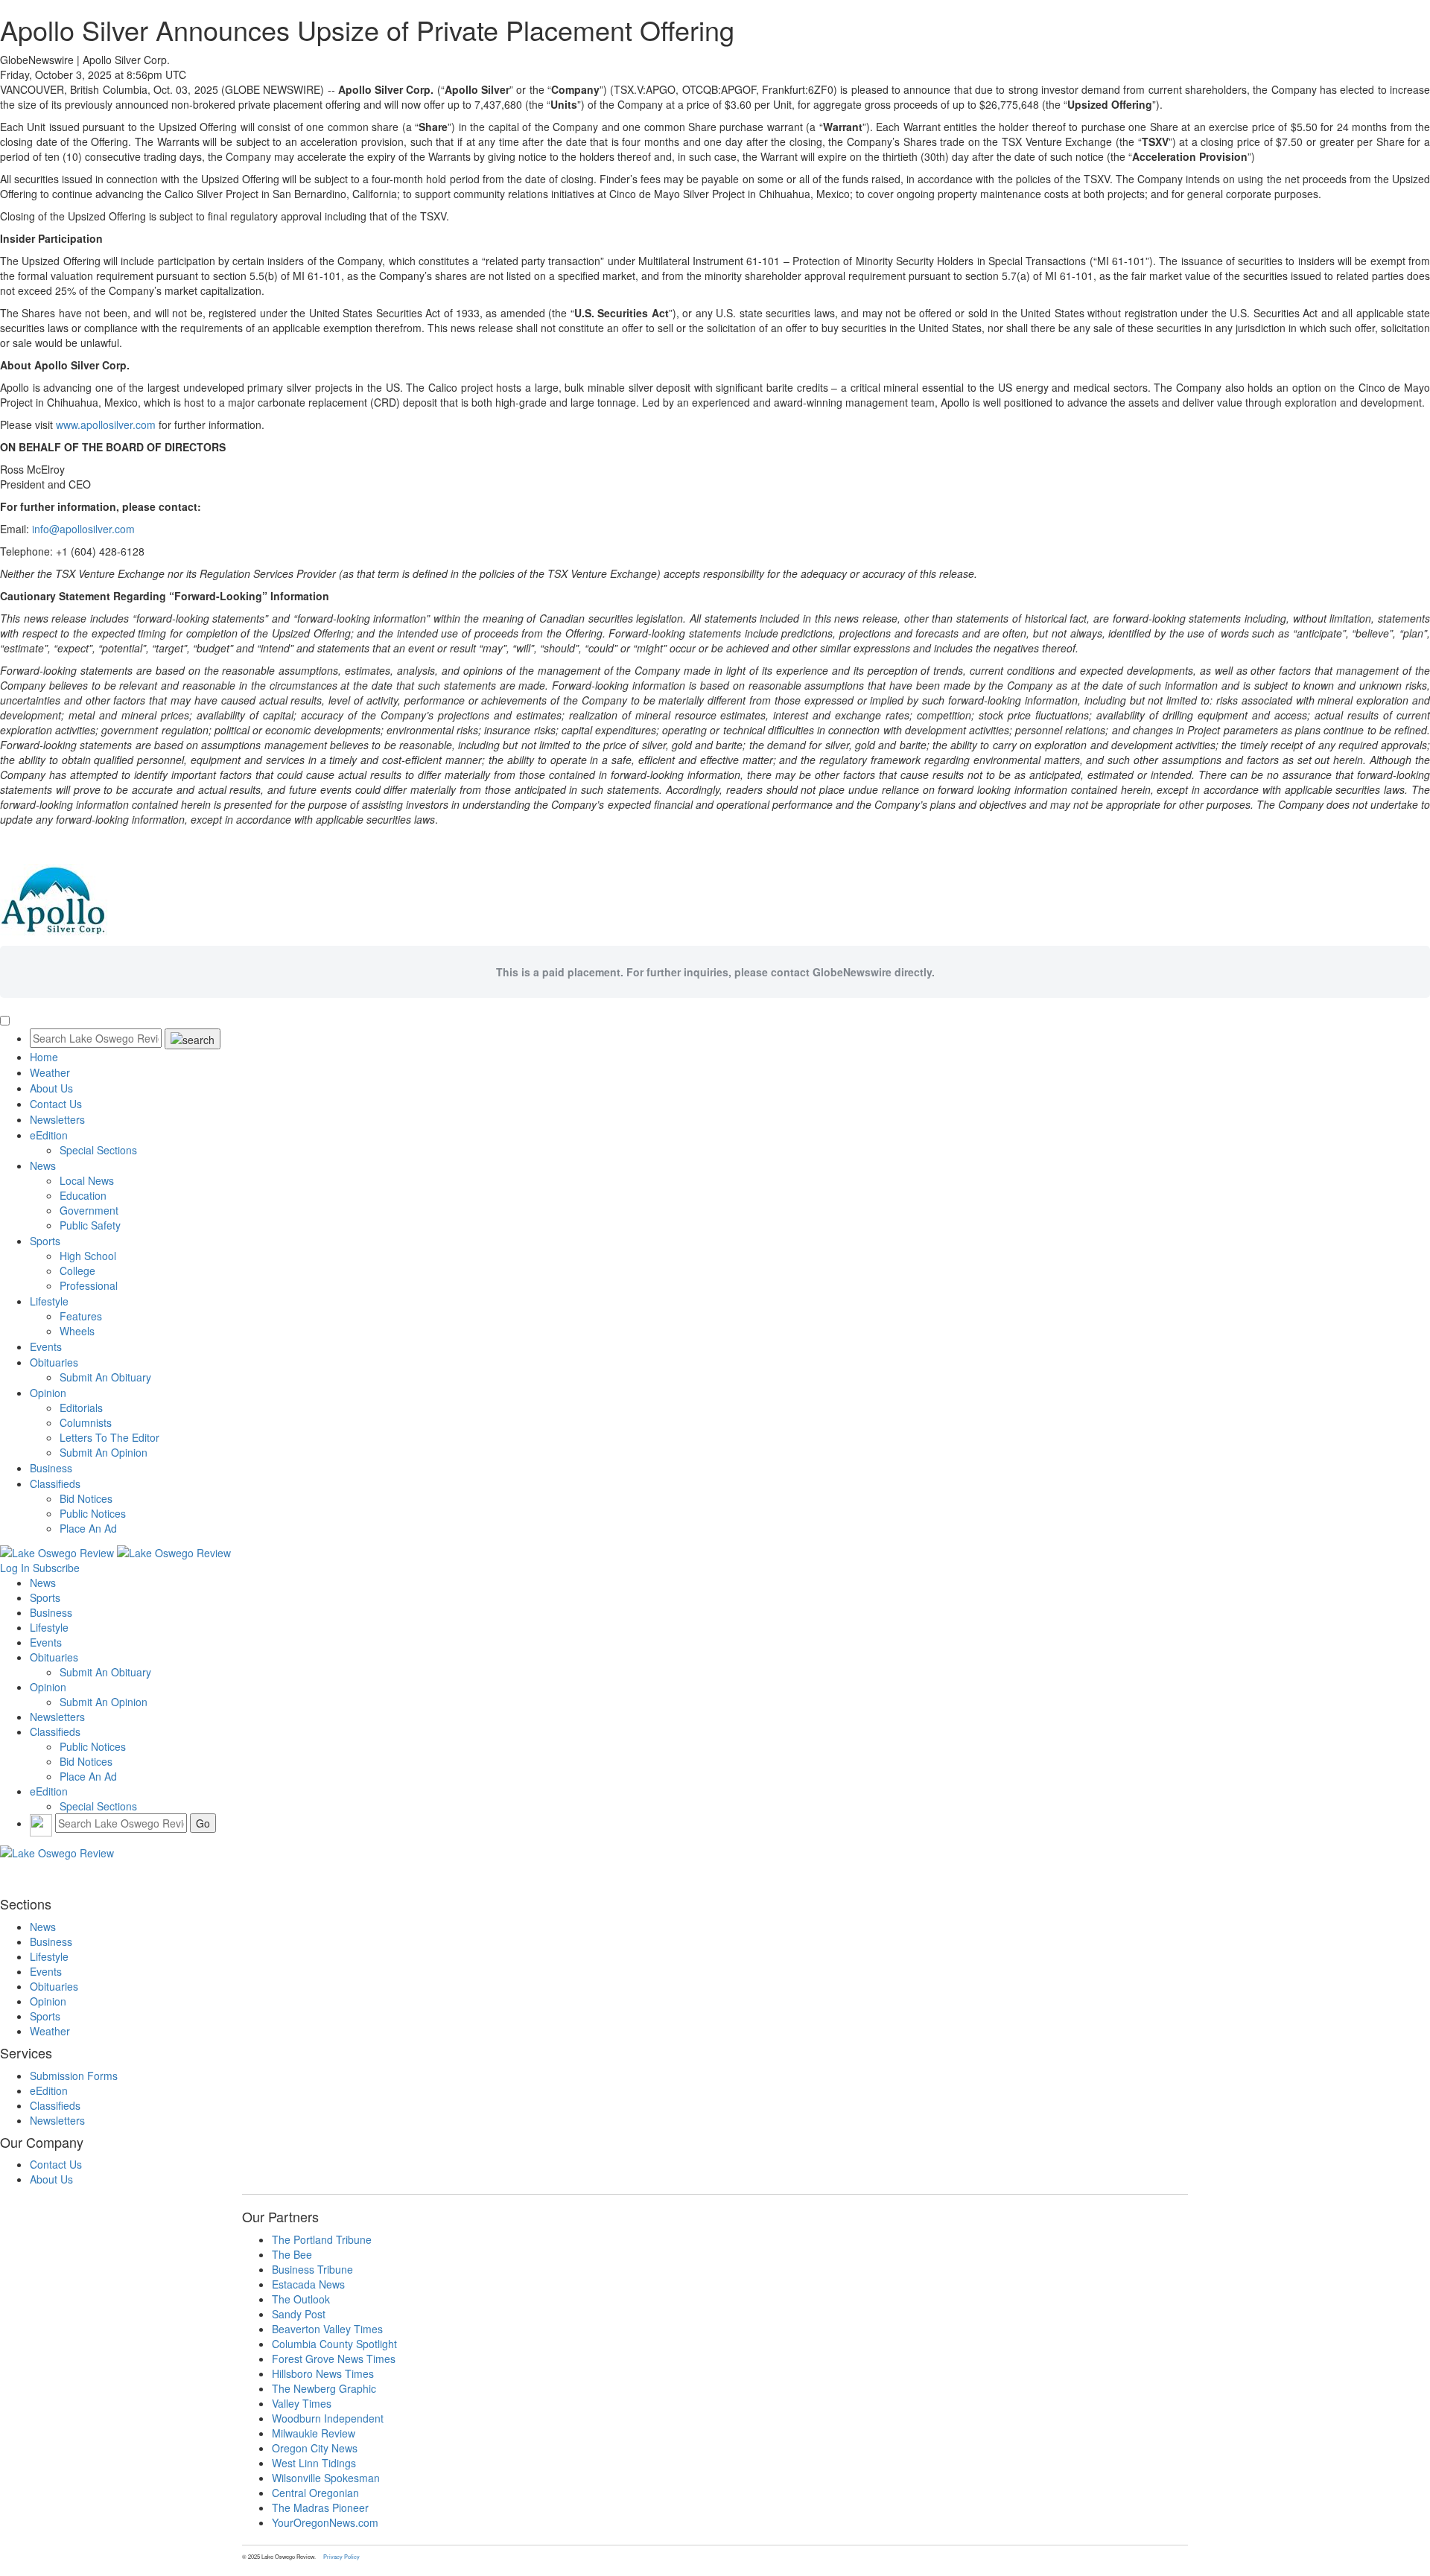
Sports (45, 1241)
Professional (89, 1285)
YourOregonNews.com (325, 2522)
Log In (15, 1568)
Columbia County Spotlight (334, 2344)
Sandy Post (299, 2314)
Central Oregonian (315, 2493)
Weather (50, 1072)
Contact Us (56, 1104)
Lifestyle (49, 1301)
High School (88, 1256)
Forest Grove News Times (334, 2359)
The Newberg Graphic (324, 2388)
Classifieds (55, 1483)
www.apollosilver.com (106, 424)
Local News (87, 1180)
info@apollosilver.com (83, 529)
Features (81, 1316)
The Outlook (301, 2299)
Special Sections (98, 1150)
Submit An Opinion (104, 1452)
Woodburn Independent (328, 2418)
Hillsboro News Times (323, 2373)
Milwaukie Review (314, 2433)
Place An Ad (88, 1528)
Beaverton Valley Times (327, 2329)
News (43, 1165)
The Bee (292, 2254)
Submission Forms (74, 2076)
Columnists (86, 1422)
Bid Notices (86, 1498)
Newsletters (57, 1119)
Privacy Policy (341, 2556)
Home (44, 1057)
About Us (51, 1088)
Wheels (77, 1331)
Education (83, 1195)
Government (89, 1210)
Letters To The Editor (109, 1437)
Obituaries (54, 1362)
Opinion (48, 1393)
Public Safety (90, 1225)
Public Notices (93, 1513)
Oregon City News (315, 2448)
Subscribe (56, 1568)
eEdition (49, 1135)
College (77, 1270)
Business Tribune (312, 2269)
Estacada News (308, 2284)
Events (46, 1346)
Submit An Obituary (105, 1377)
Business (51, 1468)
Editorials (81, 1408)
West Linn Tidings (314, 2463)
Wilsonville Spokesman (326, 2478)
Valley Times (302, 2403)
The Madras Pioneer (320, 2507)
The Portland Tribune (322, 2239)
